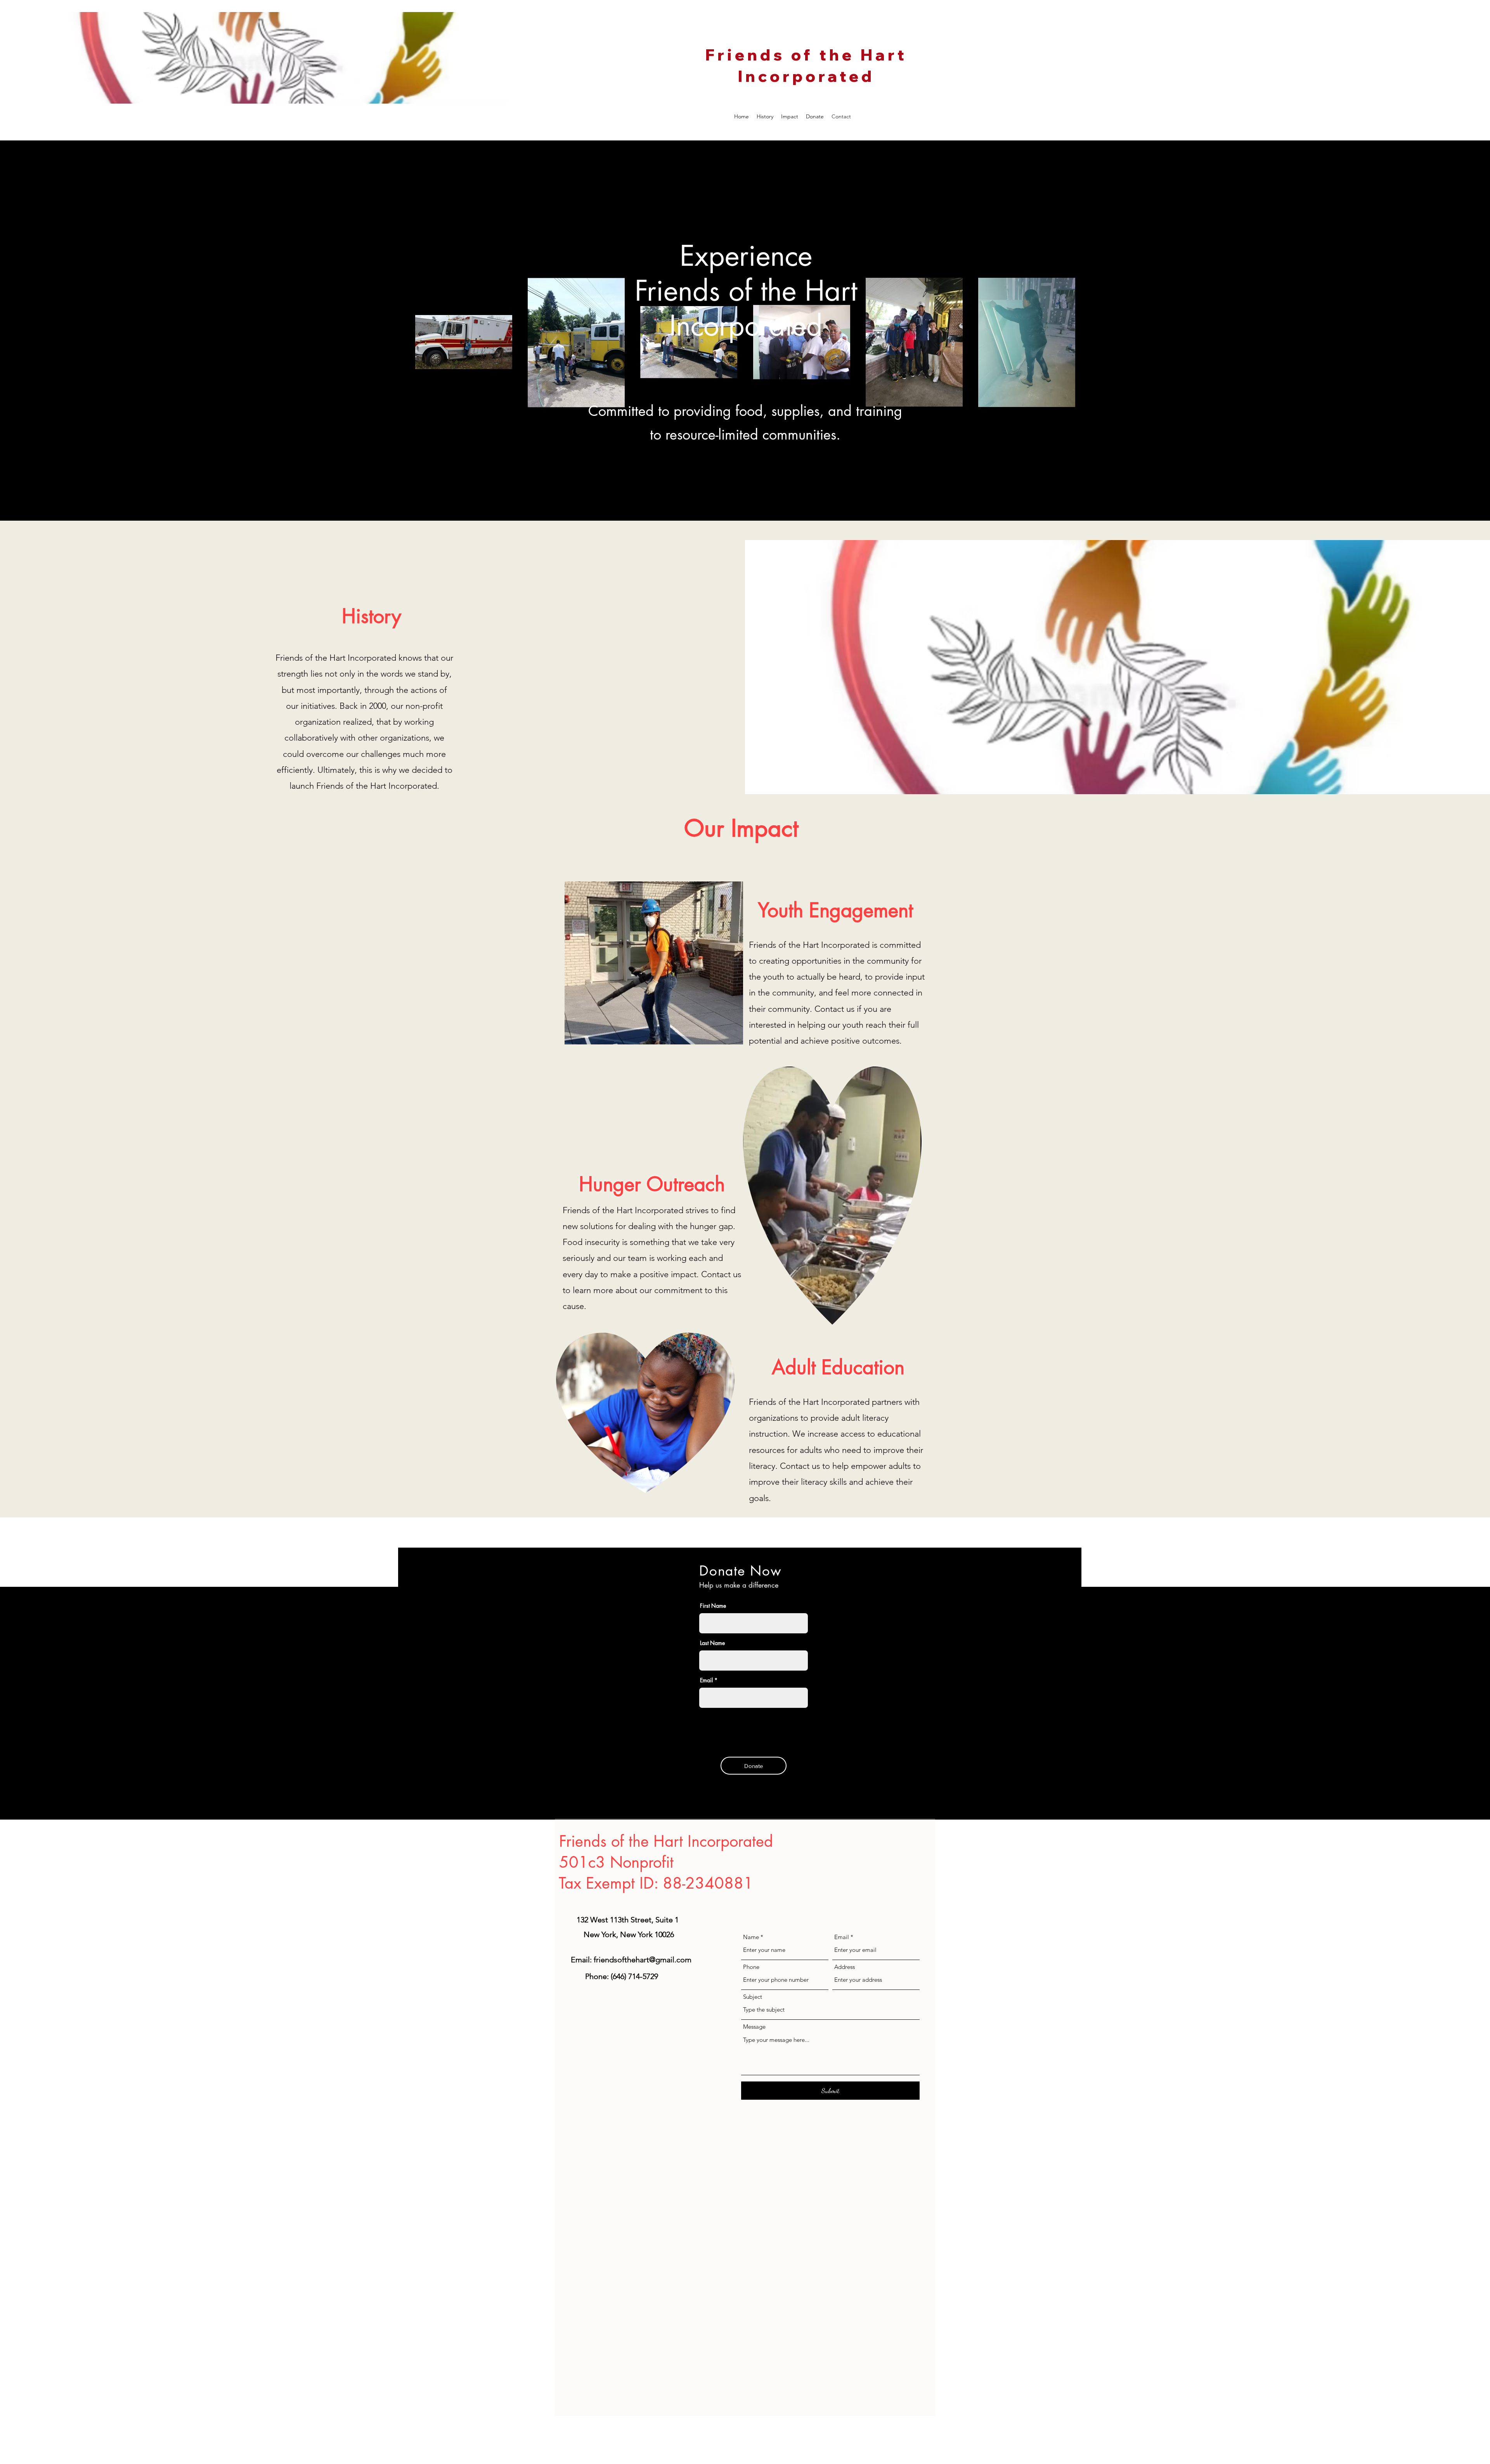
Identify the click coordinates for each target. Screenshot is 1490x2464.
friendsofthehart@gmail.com (643, 1960)
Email (842, 1937)
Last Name (712, 1643)
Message (754, 2027)
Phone (751, 1967)
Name (751, 1937)
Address (845, 1967)
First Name (713, 1606)
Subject (753, 1997)
